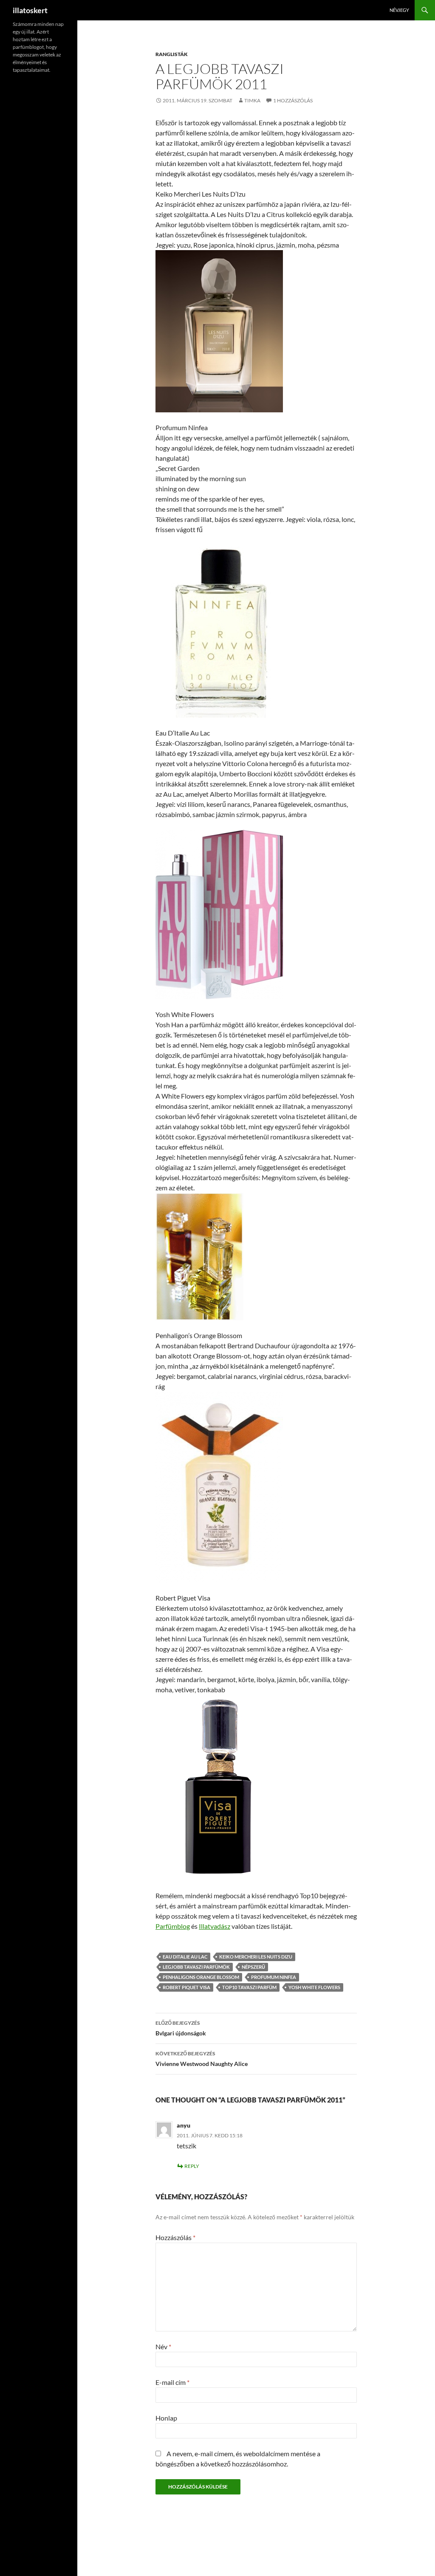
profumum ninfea (274, 1977)
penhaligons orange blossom (201, 1977)
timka (252, 100)
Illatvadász (215, 1926)
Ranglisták (172, 54)
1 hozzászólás (293, 100)
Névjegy (399, 10)
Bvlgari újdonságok (181, 2028)
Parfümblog (173, 1926)
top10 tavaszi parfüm (249, 1987)
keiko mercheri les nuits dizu (256, 1957)
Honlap (166, 2418)
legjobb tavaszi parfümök (196, 1967)
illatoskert (30, 10)
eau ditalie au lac (185, 1957)
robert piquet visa (186, 1987)
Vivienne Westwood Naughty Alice (202, 2059)
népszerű (253, 1967)
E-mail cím (172, 2382)
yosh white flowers (314, 1987)
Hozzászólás (175, 2237)
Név (163, 2346)
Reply (192, 2166)
